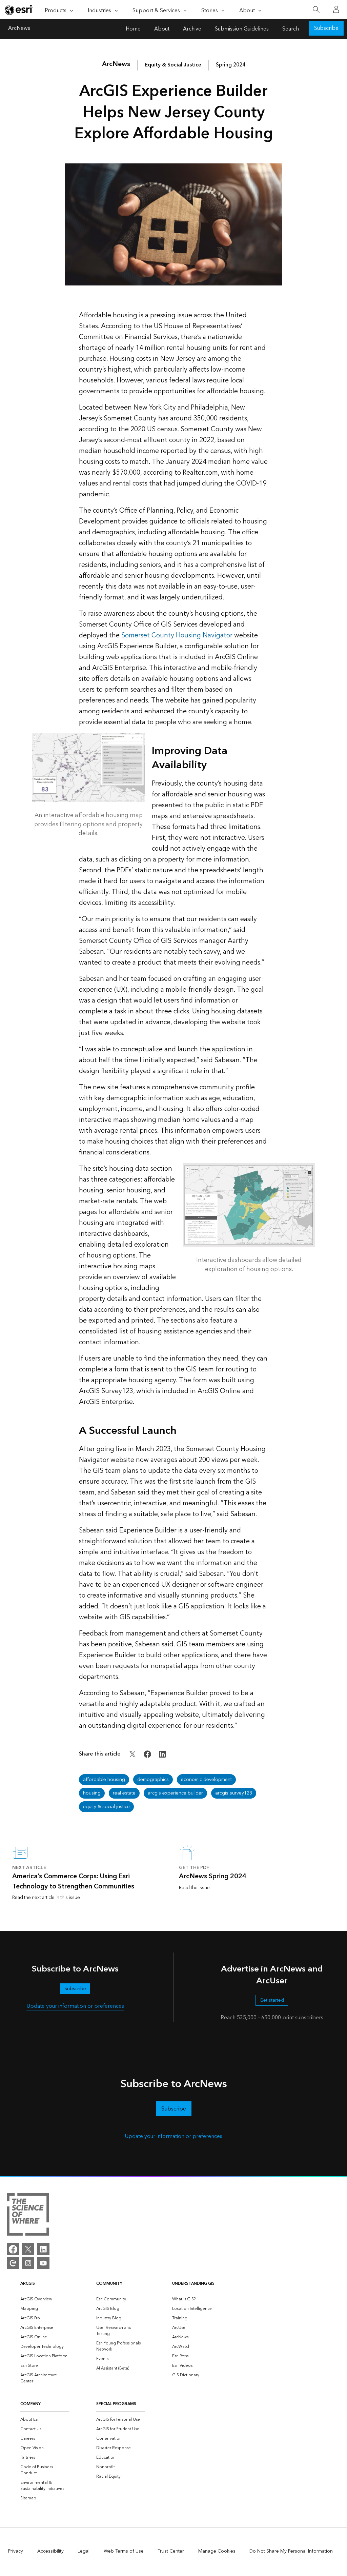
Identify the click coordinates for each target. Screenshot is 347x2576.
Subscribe (326, 28)
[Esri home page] (19, 10)
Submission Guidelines (242, 29)
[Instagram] (28, 2263)
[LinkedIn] (43, 2249)
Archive (192, 29)
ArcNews (19, 29)
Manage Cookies (217, 2551)
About (162, 29)
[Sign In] (336, 9)
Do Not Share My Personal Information (291, 2551)
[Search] (316, 10)
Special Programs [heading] (116, 2404)
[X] (28, 2249)
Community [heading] (109, 2284)
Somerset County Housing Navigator (177, 635)
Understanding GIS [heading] (193, 2284)
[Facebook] (13, 2249)
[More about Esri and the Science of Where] (28, 2216)
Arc (116, 64)
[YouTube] (43, 2263)
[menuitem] (45, 2299)
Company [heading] (30, 2404)
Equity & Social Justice (173, 65)
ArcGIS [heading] (28, 2284)
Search (291, 29)
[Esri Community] (13, 2263)
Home (133, 29)
